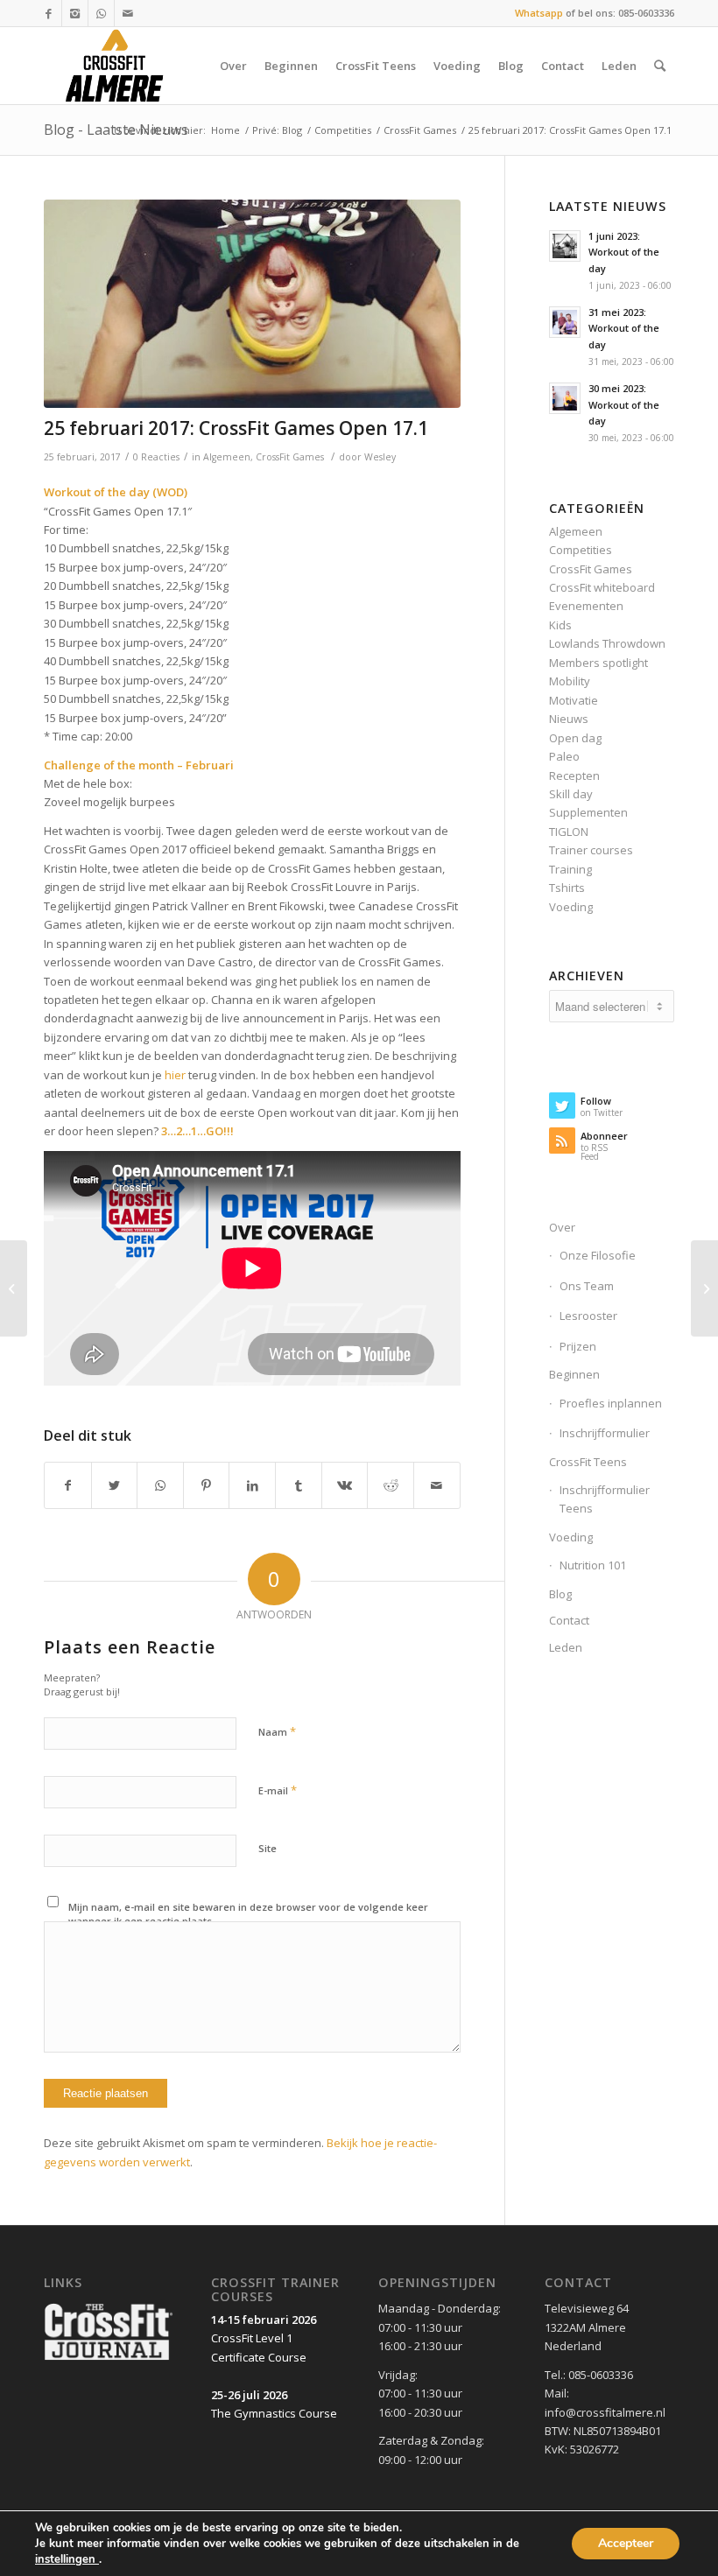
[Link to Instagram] (75, 13)
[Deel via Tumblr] (299, 1485)
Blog (560, 1594)
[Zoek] (660, 66)
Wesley (380, 457)
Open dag (575, 738)
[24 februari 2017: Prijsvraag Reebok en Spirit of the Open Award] (14, 1288)
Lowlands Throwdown (607, 643)
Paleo (564, 756)
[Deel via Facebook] (68, 1485)
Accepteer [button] (626, 2543)
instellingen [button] (67, 2559)
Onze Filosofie (598, 1255)
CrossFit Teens (588, 1462)
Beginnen (574, 1374)
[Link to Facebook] (49, 13)
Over (562, 1227)
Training (570, 869)
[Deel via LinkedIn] (252, 1485)
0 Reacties (156, 457)
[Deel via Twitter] (115, 1485)
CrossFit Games (420, 130)
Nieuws (569, 719)
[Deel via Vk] (345, 1485)
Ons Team (587, 1286)
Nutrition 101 (593, 1565)
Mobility (570, 681)
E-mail (278, 1790)
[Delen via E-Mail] (437, 1485)
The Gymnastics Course (274, 2413)
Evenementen (586, 606)
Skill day (571, 794)
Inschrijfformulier (605, 1433)
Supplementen (588, 812)
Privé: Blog (277, 130)
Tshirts (567, 888)
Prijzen (578, 1346)
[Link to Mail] (128, 13)
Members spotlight (598, 663)
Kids (560, 625)
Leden (566, 1647)
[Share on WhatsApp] (160, 1485)
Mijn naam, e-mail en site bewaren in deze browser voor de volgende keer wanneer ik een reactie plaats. (248, 1914)
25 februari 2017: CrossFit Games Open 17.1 (236, 428)
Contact (569, 1620)
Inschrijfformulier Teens (605, 1499)
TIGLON (569, 832)
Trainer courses (591, 850)
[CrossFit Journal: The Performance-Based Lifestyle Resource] (109, 2360)
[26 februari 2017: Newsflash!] (704, 1288)
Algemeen (227, 457)
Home (225, 130)
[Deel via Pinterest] (207, 1485)
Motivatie (574, 700)
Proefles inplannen (611, 1403)
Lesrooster (588, 1316)
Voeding (571, 907)
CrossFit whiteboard (602, 587)
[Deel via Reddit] (391, 1485)
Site (267, 1848)
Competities (343, 130)
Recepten (574, 776)
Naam (277, 1731)
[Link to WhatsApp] (101, 13)
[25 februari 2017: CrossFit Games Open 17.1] (252, 304)
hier (175, 1075)
